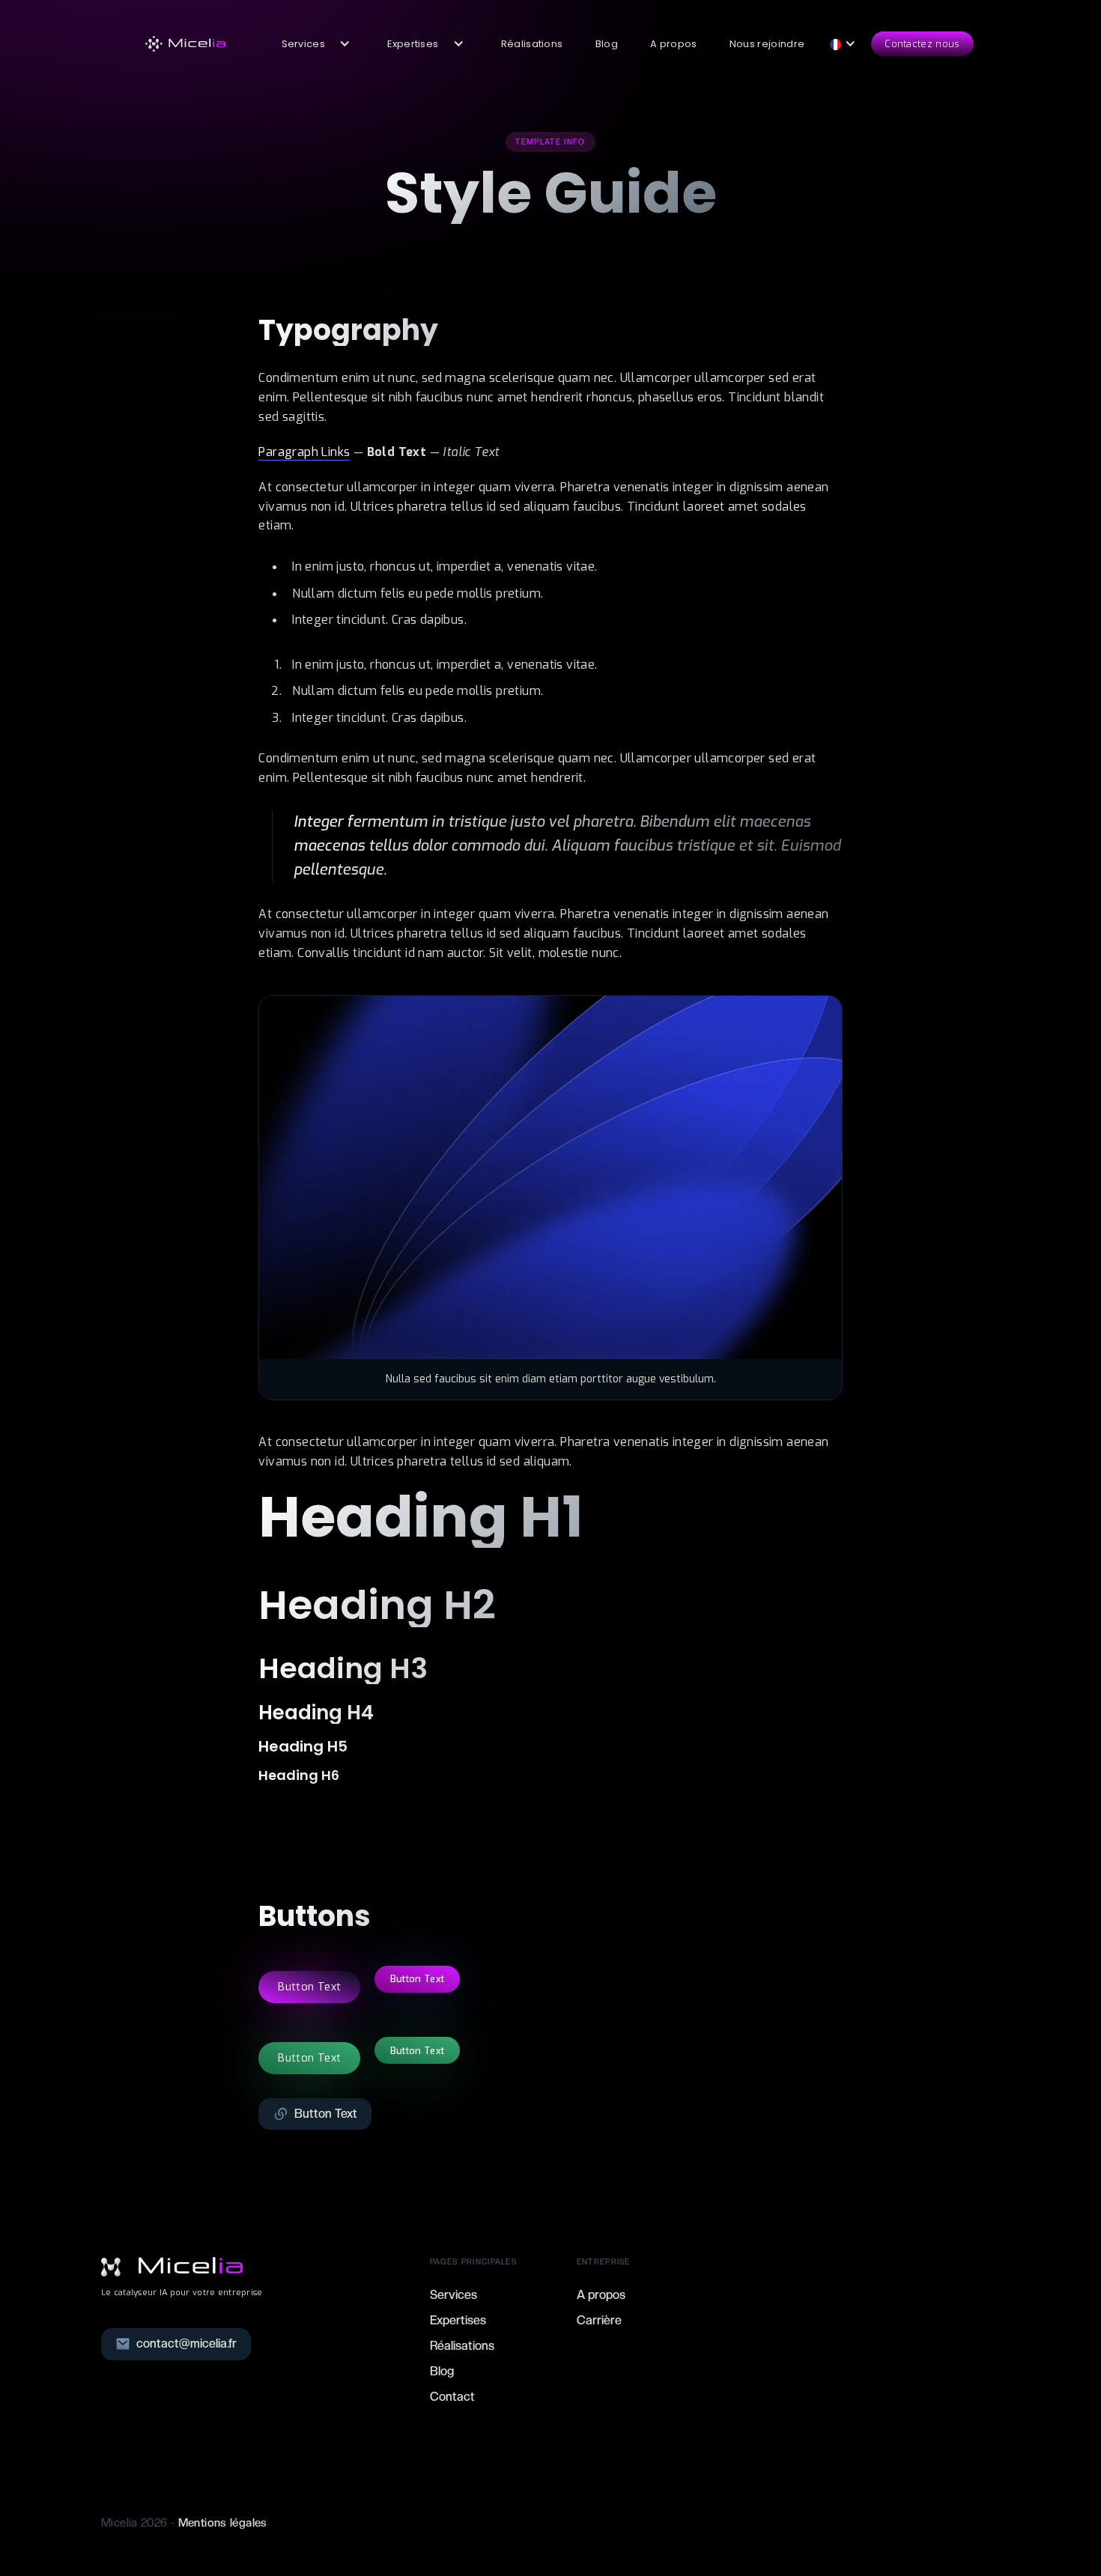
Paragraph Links (304, 452)
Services (454, 2295)
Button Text (309, 1987)
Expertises (458, 2320)
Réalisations (532, 44)
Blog (607, 44)
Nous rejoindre (767, 44)
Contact (452, 2397)
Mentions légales (223, 2523)
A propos (674, 44)
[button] (310, 44)
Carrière (599, 2320)
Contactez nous (922, 44)
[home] (186, 44)
